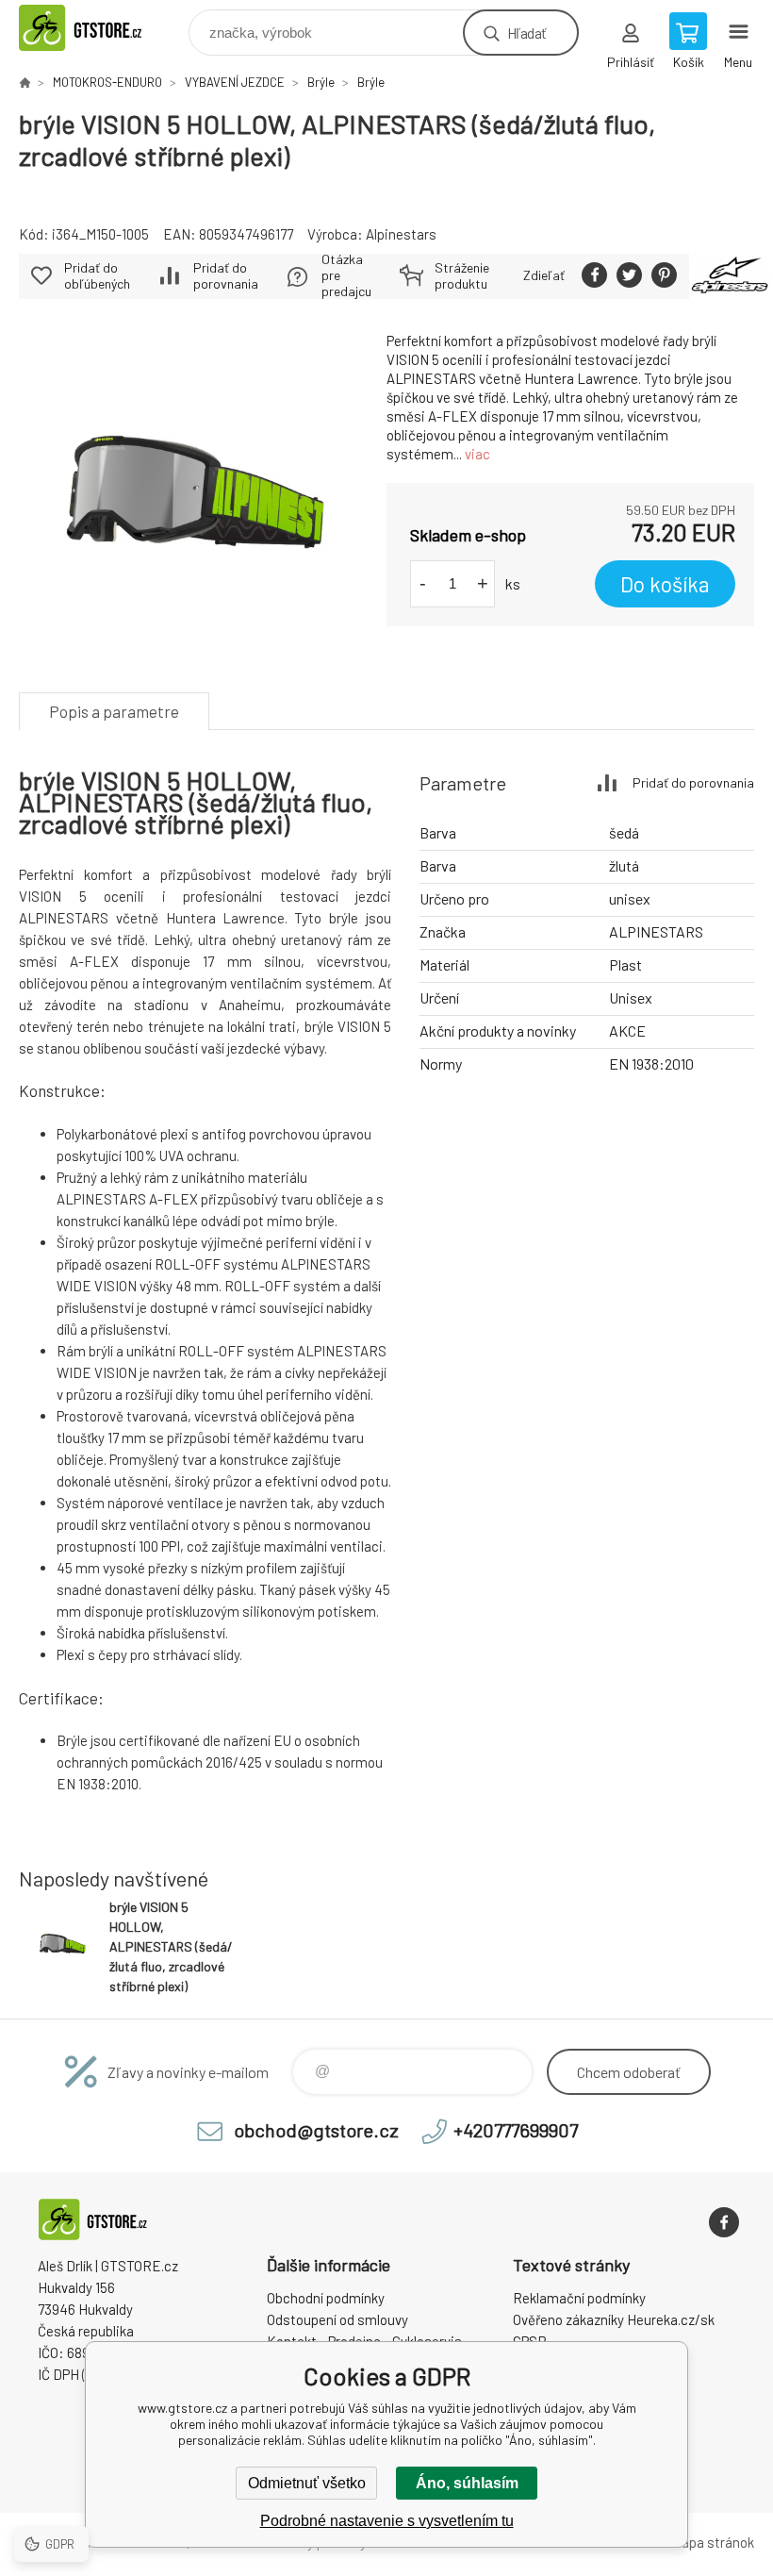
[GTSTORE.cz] (25, 82)
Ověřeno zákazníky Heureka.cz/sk (614, 2319)
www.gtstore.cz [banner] (102, 28)
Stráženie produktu (462, 275)
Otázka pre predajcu (346, 275)
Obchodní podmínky (326, 2298)
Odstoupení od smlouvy (337, 2319)
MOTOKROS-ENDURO (107, 82)
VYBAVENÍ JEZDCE (235, 82)
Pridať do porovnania (226, 275)
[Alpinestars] (730, 276)
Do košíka (665, 584)
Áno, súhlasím (467, 2483)
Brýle (321, 82)
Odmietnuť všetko (307, 2483)
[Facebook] (724, 2222)
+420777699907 (516, 2130)
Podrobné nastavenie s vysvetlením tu (387, 2521)
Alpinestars (401, 234)
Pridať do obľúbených (97, 275)
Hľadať (526, 33)
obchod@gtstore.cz (316, 2130)
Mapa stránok (713, 2542)
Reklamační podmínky (579, 2298)
